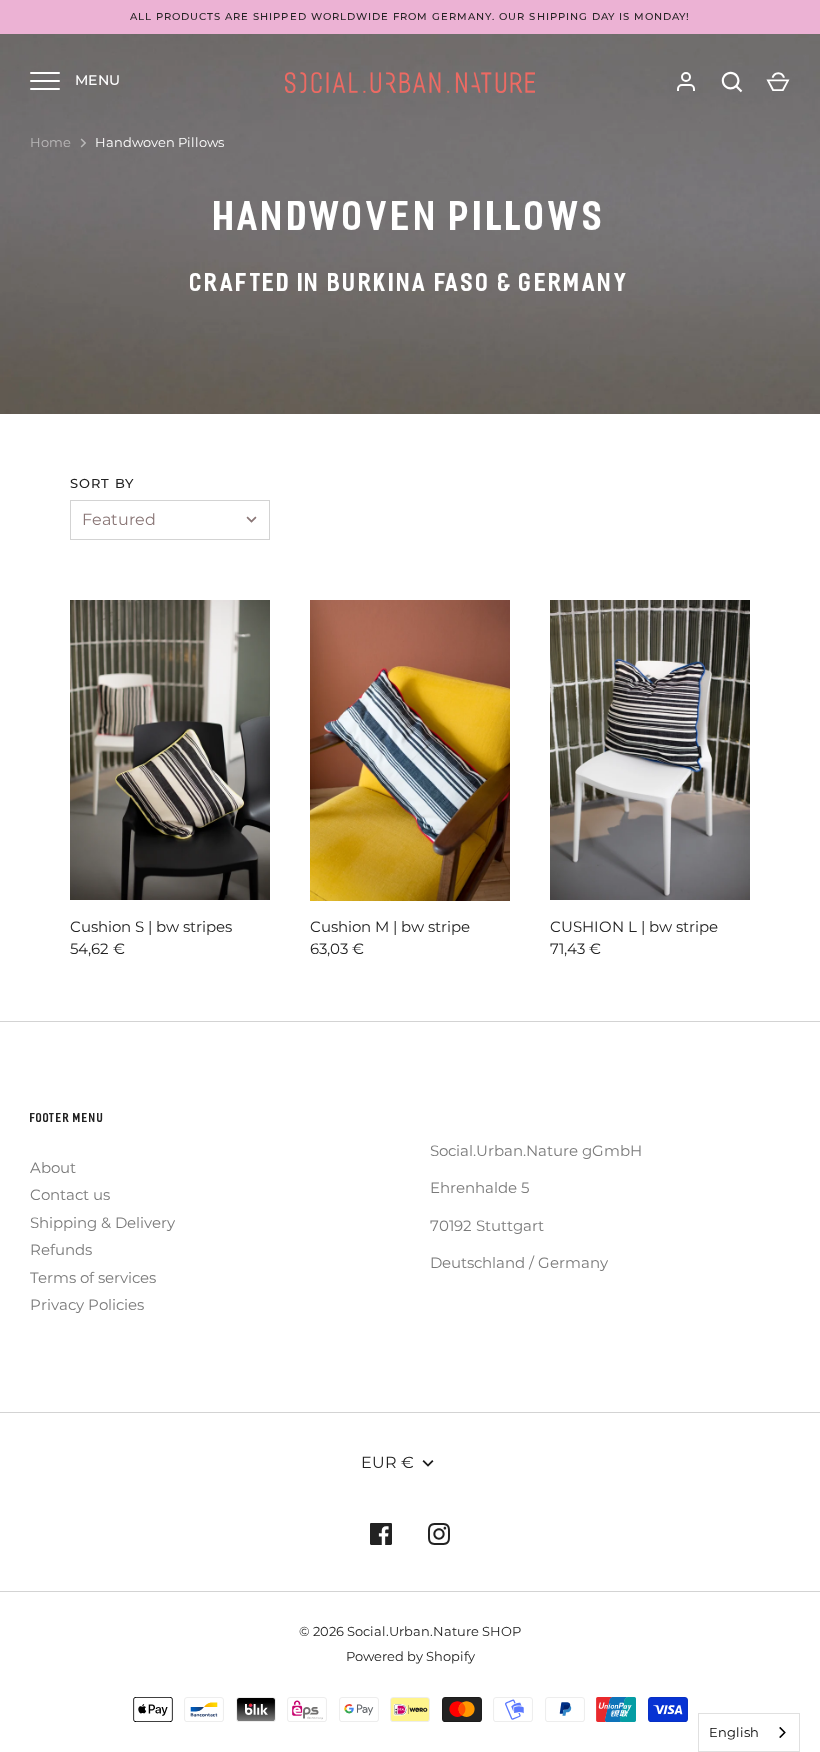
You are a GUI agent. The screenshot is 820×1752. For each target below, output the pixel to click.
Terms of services (93, 1277)
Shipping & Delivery (102, 1222)
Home (50, 142)
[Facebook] (381, 1537)
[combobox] (749, 1732)
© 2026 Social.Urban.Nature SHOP (410, 1631)
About (53, 1167)
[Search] (732, 82)
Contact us (70, 1194)
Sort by (102, 483)
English (734, 1732)
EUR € (387, 1462)
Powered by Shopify (410, 1656)
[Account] (686, 82)
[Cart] (778, 82)
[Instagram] (439, 1537)
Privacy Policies (87, 1304)
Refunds (61, 1249)
